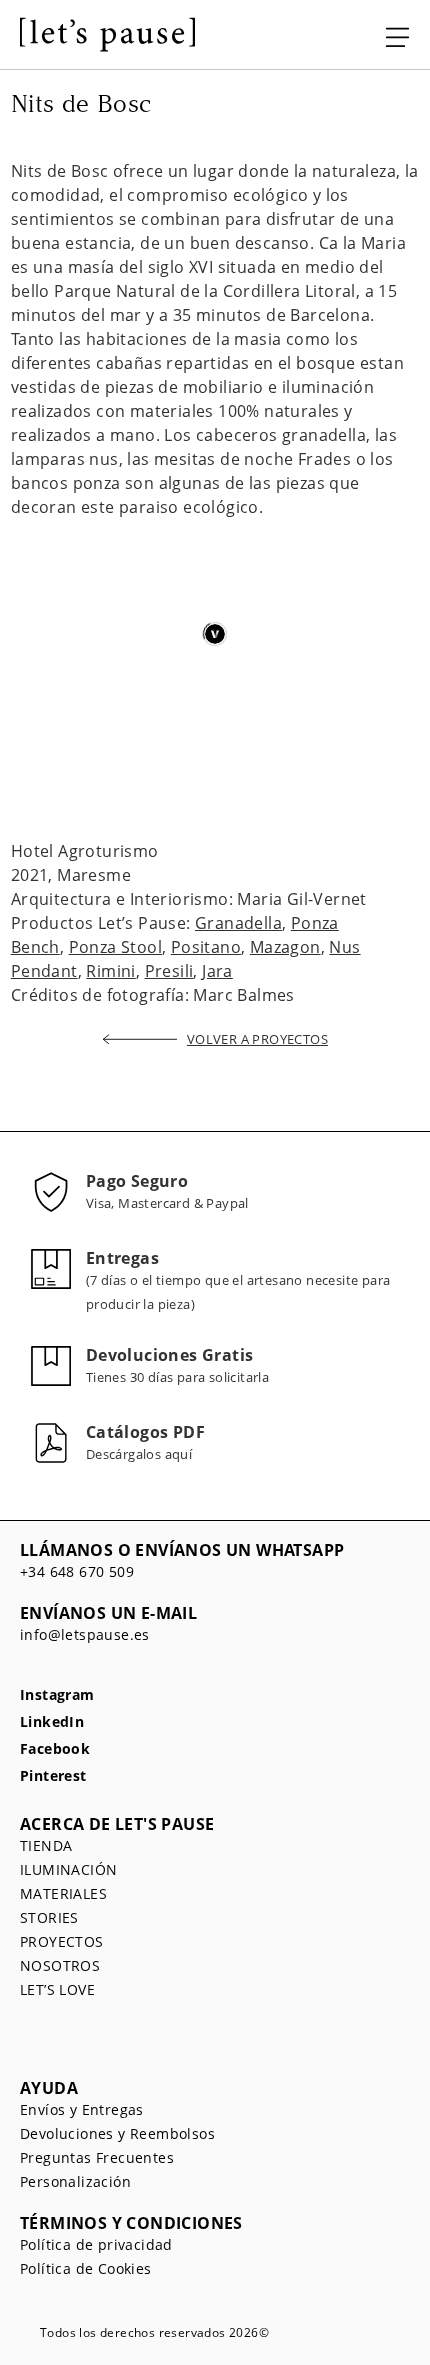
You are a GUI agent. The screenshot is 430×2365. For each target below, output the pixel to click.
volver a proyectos (257, 1039)
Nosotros (60, 1965)
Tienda (46, 1845)
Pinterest (53, 1776)
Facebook (55, 1749)
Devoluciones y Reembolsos (117, 2133)
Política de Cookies (86, 2268)
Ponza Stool (115, 947)
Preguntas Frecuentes (97, 2157)
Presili (169, 971)
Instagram (57, 1695)
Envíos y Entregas (82, 2109)
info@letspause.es (85, 1634)
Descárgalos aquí (139, 1454)
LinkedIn (52, 1722)
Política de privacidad (96, 2244)
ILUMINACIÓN (68, 1869)
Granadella (238, 923)
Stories (49, 1917)
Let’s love (57, 1989)
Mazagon (285, 947)
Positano (206, 947)
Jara (217, 971)
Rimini (110, 971)
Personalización (75, 2181)
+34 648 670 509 (77, 1571)
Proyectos (62, 1941)
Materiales (63, 1893)
